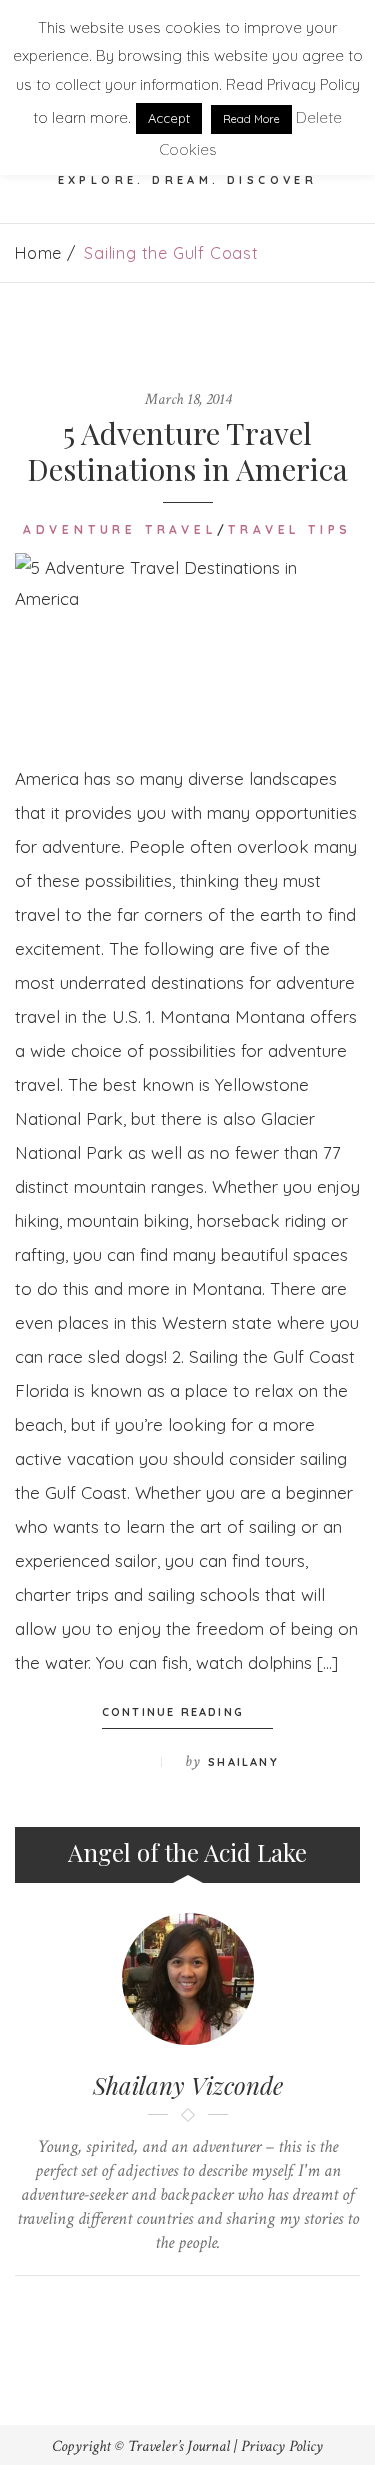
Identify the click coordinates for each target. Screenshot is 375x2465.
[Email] (206, 2309)
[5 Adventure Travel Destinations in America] (187, 642)
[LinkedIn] (168, 2309)
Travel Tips (290, 529)
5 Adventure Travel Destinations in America (187, 451)
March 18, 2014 (188, 399)
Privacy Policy (282, 2446)
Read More (251, 119)
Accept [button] (169, 118)
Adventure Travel (120, 529)
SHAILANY (243, 1762)
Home (38, 253)
